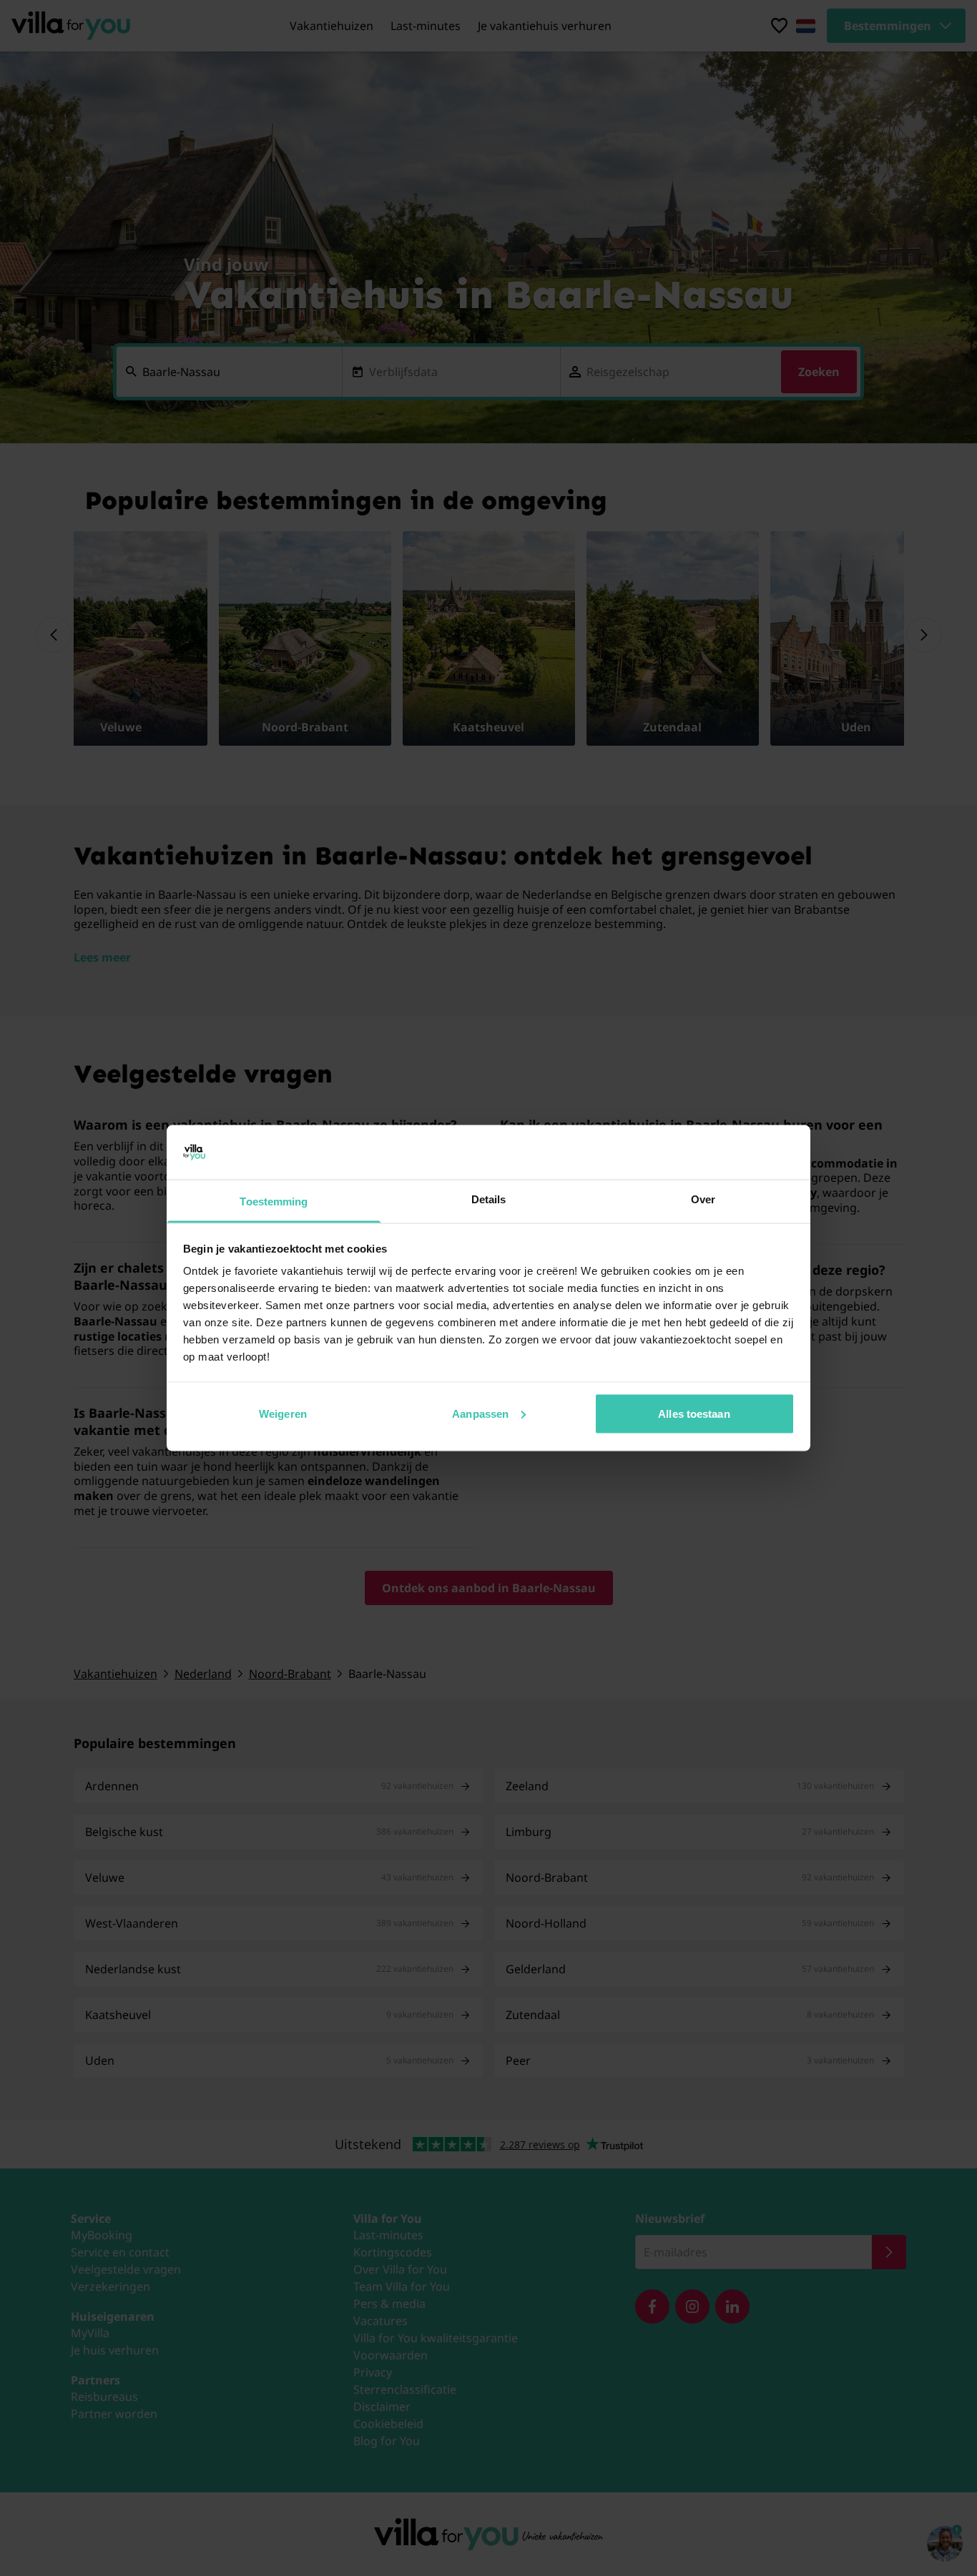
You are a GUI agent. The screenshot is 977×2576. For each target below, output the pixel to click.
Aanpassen (480, 1413)
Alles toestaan (694, 1413)
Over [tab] (703, 1199)
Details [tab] (489, 1199)
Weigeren (283, 1413)
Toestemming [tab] (274, 1201)
